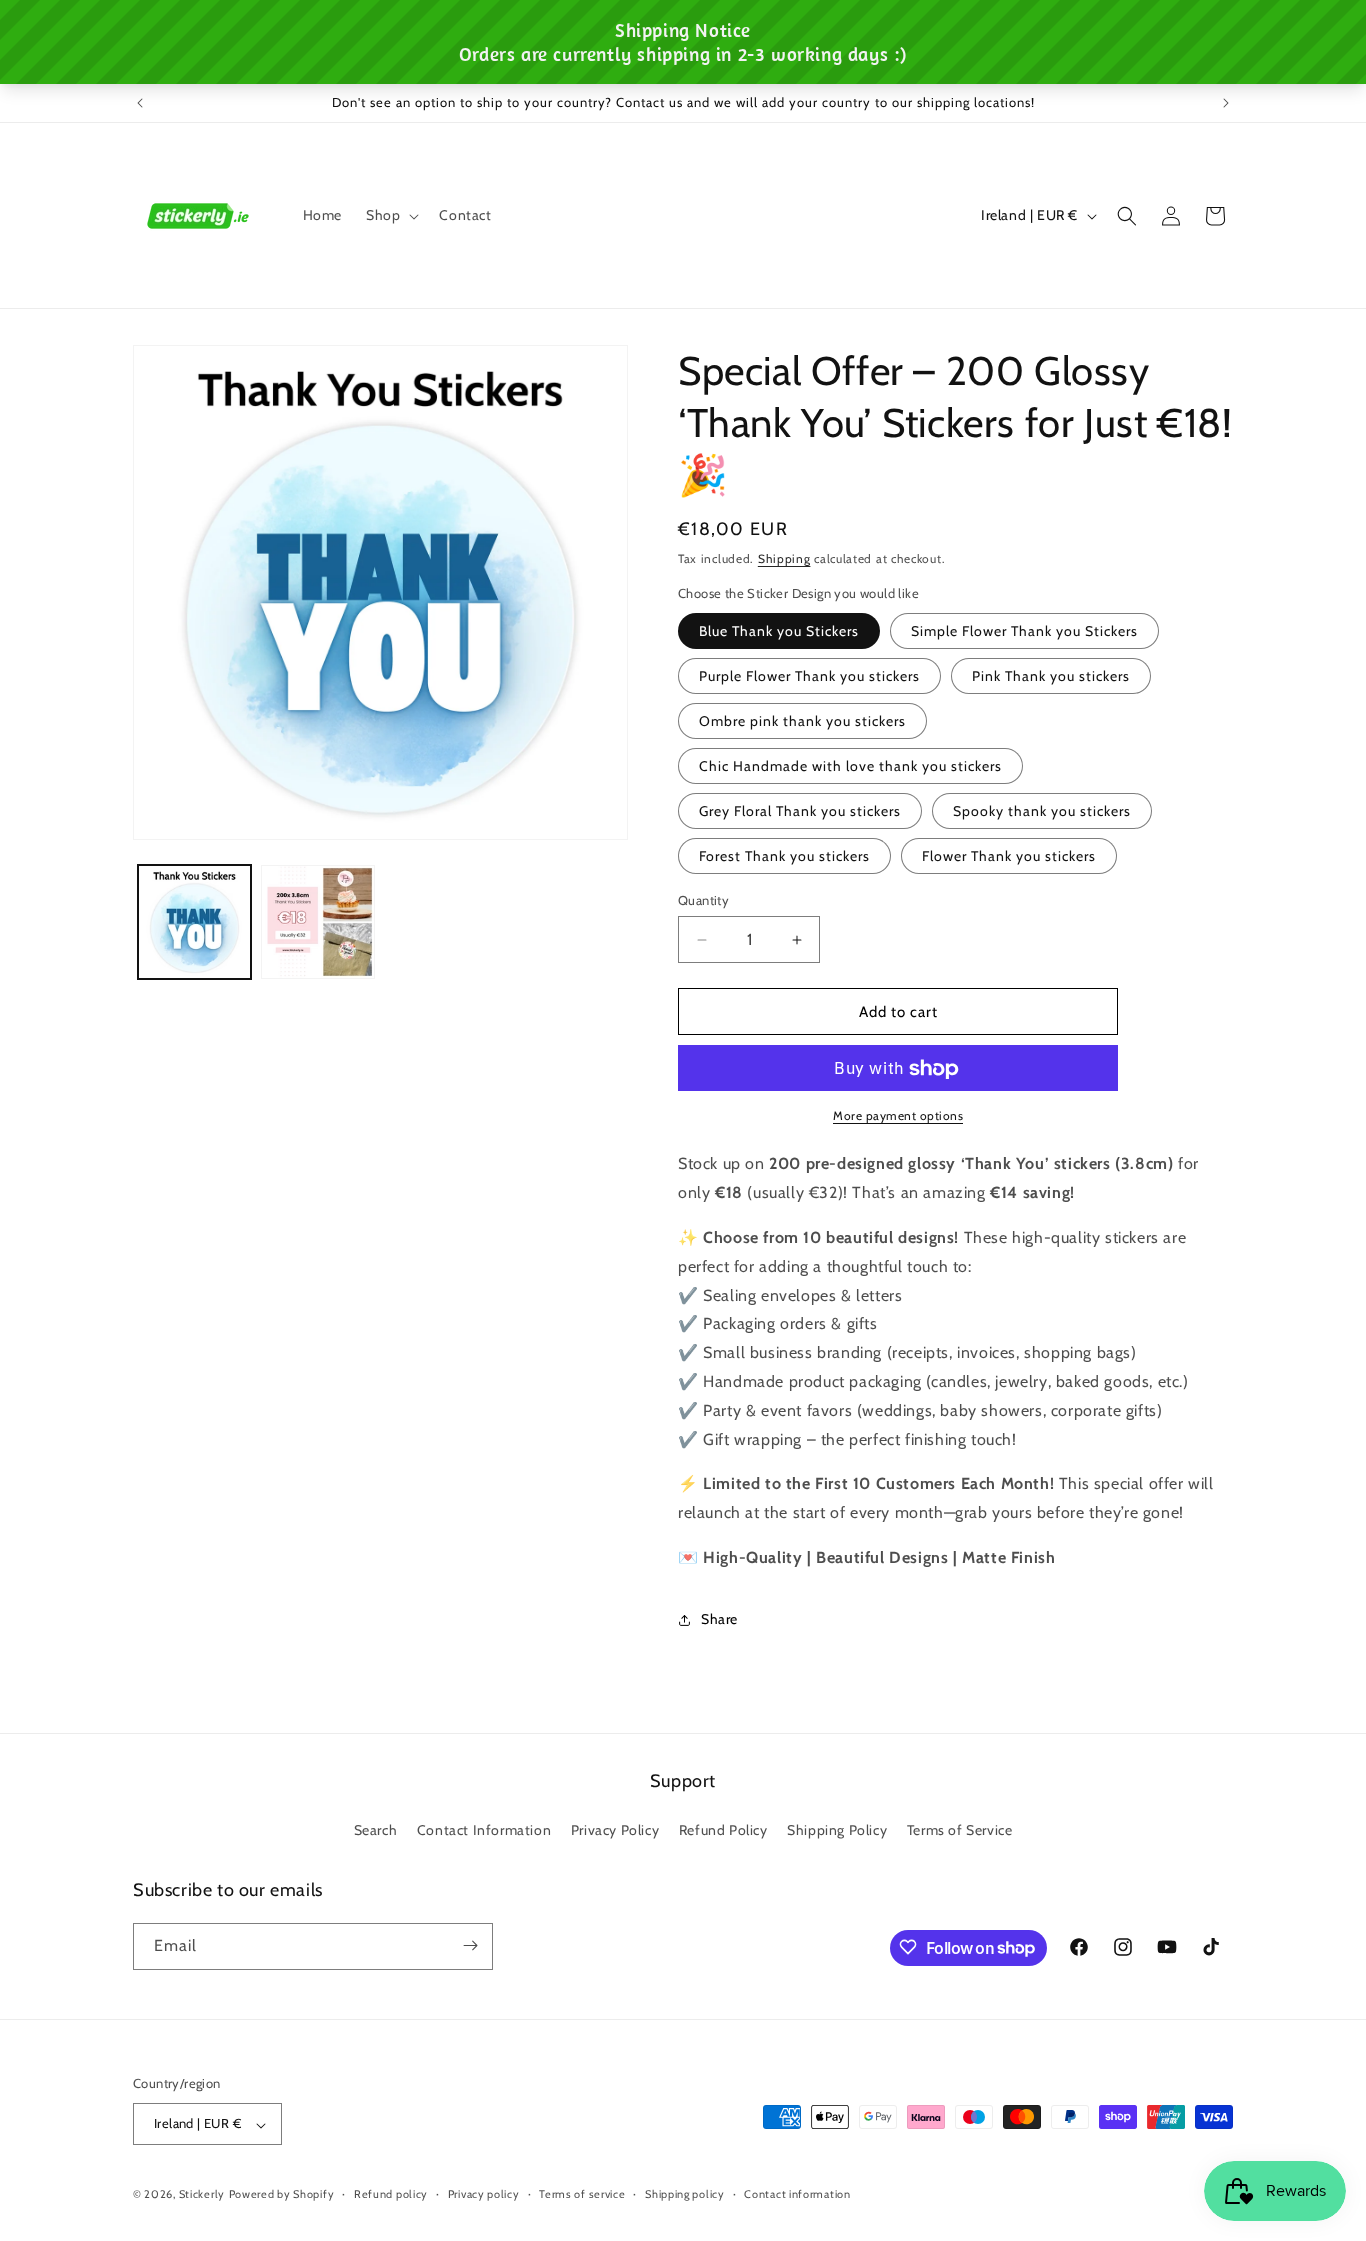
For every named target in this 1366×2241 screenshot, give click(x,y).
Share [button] (719, 1620)
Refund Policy (723, 1831)
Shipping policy (685, 2194)
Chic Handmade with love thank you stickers (850, 766)
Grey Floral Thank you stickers (800, 811)
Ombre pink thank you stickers (802, 721)
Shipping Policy (837, 1831)
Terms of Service (960, 1831)
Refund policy (391, 2194)
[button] (390, 215)
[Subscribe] (470, 1945)
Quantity (703, 900)
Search (376, 1831)
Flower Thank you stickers (1009, 856)
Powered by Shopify (282, 2195)
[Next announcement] (1226, 103)
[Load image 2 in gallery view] (317, 921)
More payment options (898, 1116)
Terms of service (582, 2194)
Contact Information (484, 1831)
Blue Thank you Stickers (779, 631)
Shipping (784, 558)
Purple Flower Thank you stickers (809, 676)
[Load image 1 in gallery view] (194, 921)
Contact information (797, 2194)
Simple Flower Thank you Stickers (1024, 631)
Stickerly (202, 2195)
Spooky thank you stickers (1042, 811)
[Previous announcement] (140, 103)
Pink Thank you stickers (1051, 676)
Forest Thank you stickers (784, 856)
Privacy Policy (615, 1831)
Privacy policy (484, 2194)
